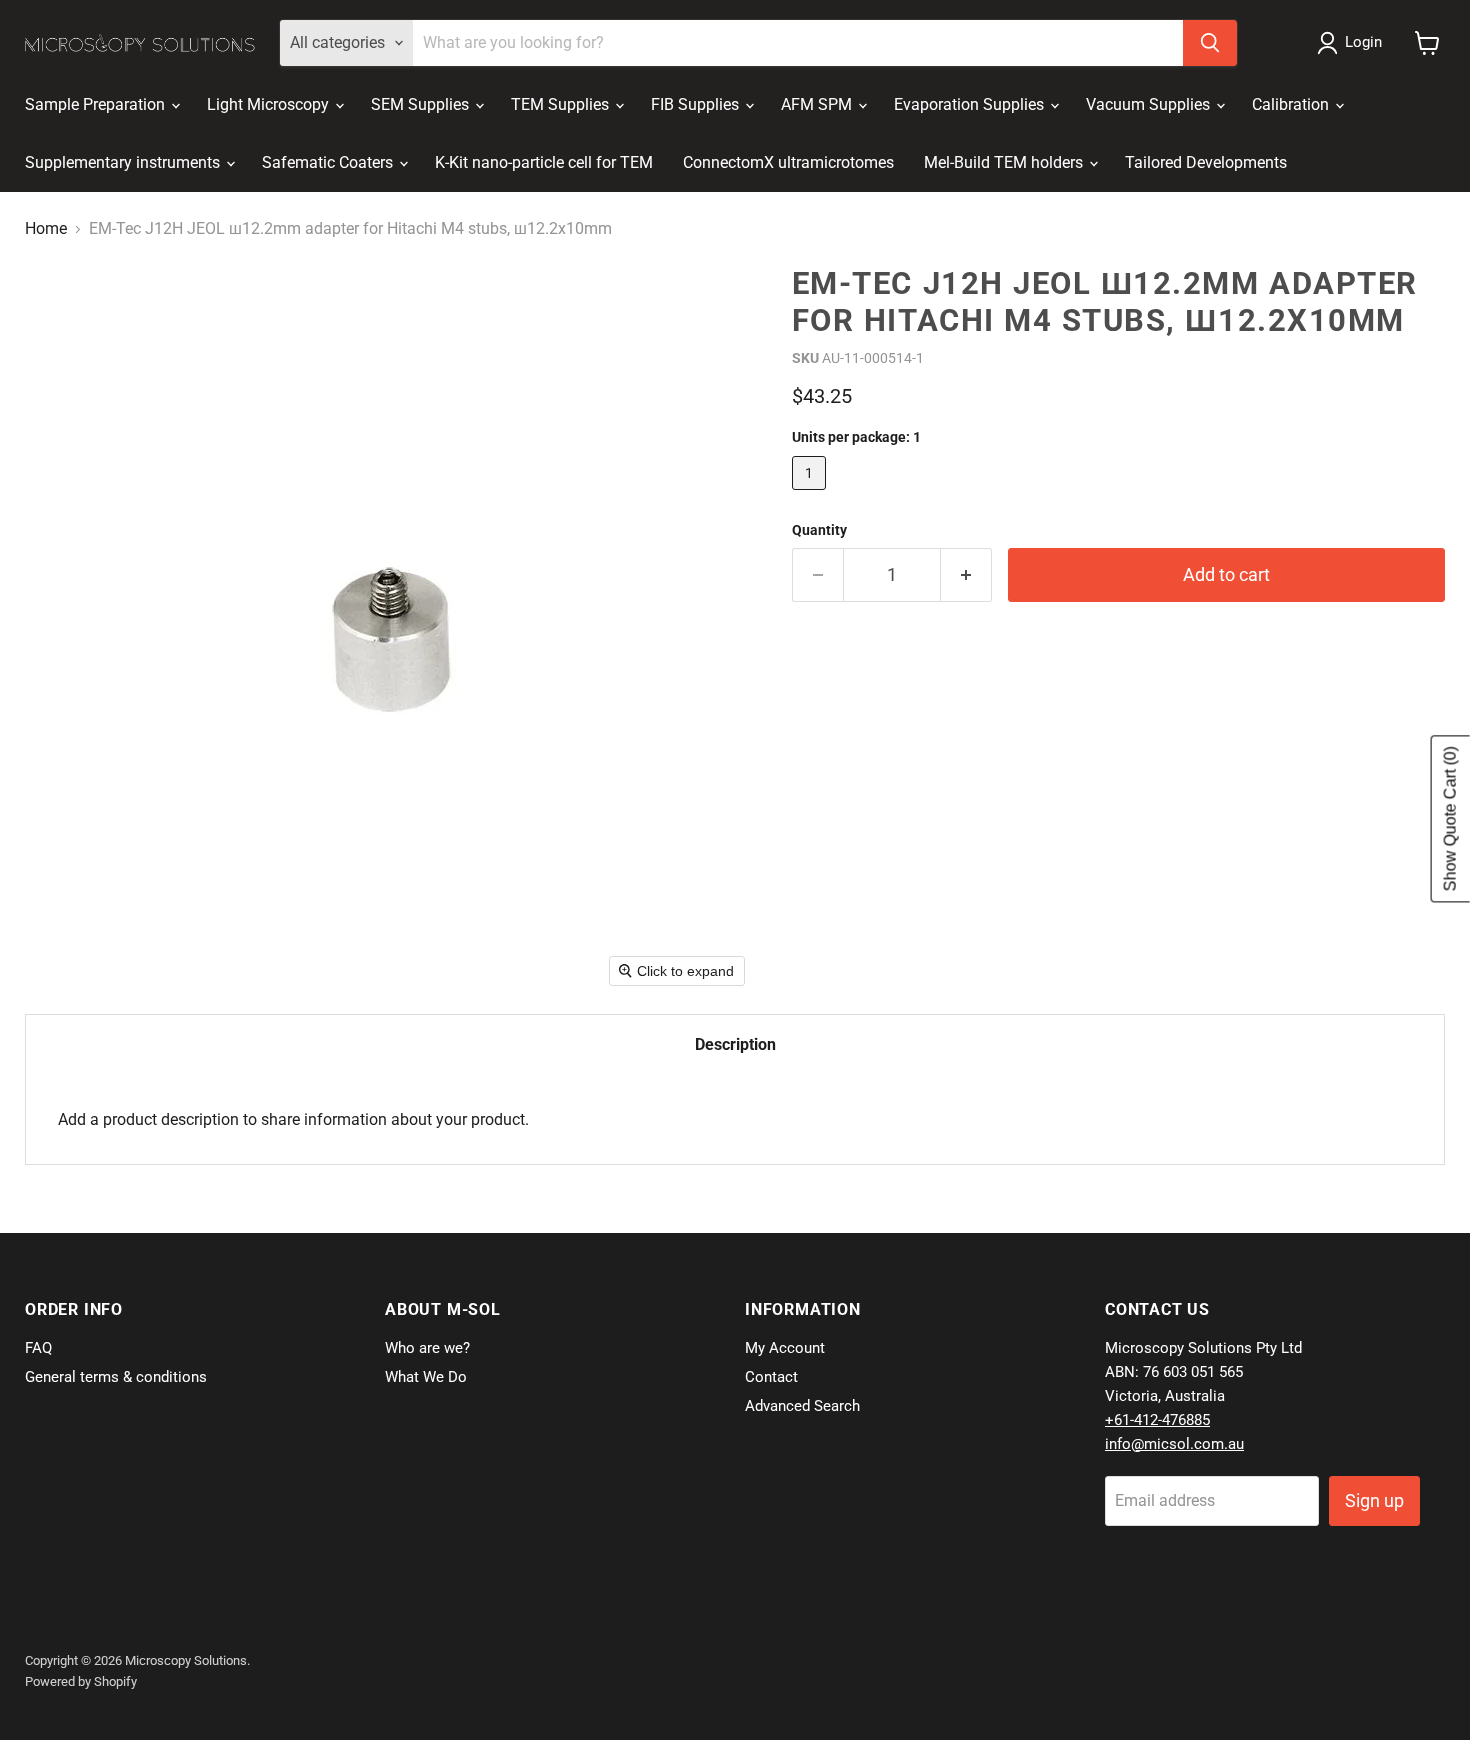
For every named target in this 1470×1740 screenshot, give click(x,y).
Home (46, 229)
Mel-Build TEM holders (1005, 162)
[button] (1353, 43)
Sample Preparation (97, 104)
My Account (785, 1348)
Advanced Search (802, 1406)
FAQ (38, 1348)
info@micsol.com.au (1174, 1444)
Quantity (819, 530)
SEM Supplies (422, 104)
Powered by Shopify (81, 1681)
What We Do (426, 1377)
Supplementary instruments (124, 162)
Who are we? (427, 1348)
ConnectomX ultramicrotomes (788, 162)
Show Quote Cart (1450, 818)
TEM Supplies (562, 104)
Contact (771, 1377)
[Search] (1210, 43)
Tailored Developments (1206, 162)
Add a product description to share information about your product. (293, 1119)
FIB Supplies (697, 104)
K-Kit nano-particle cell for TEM (544, 162)
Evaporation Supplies (971, 104)
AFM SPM (818, 104)
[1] (811, 494)
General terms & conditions (116, 1377)
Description (735, 1044)
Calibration (1292, 104)
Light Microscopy (270, 104)
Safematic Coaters (329, 162)
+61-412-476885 (1157, 1420)
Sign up (1374, 1500)
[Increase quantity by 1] (966, 575)
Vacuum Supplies (1150, 104)
